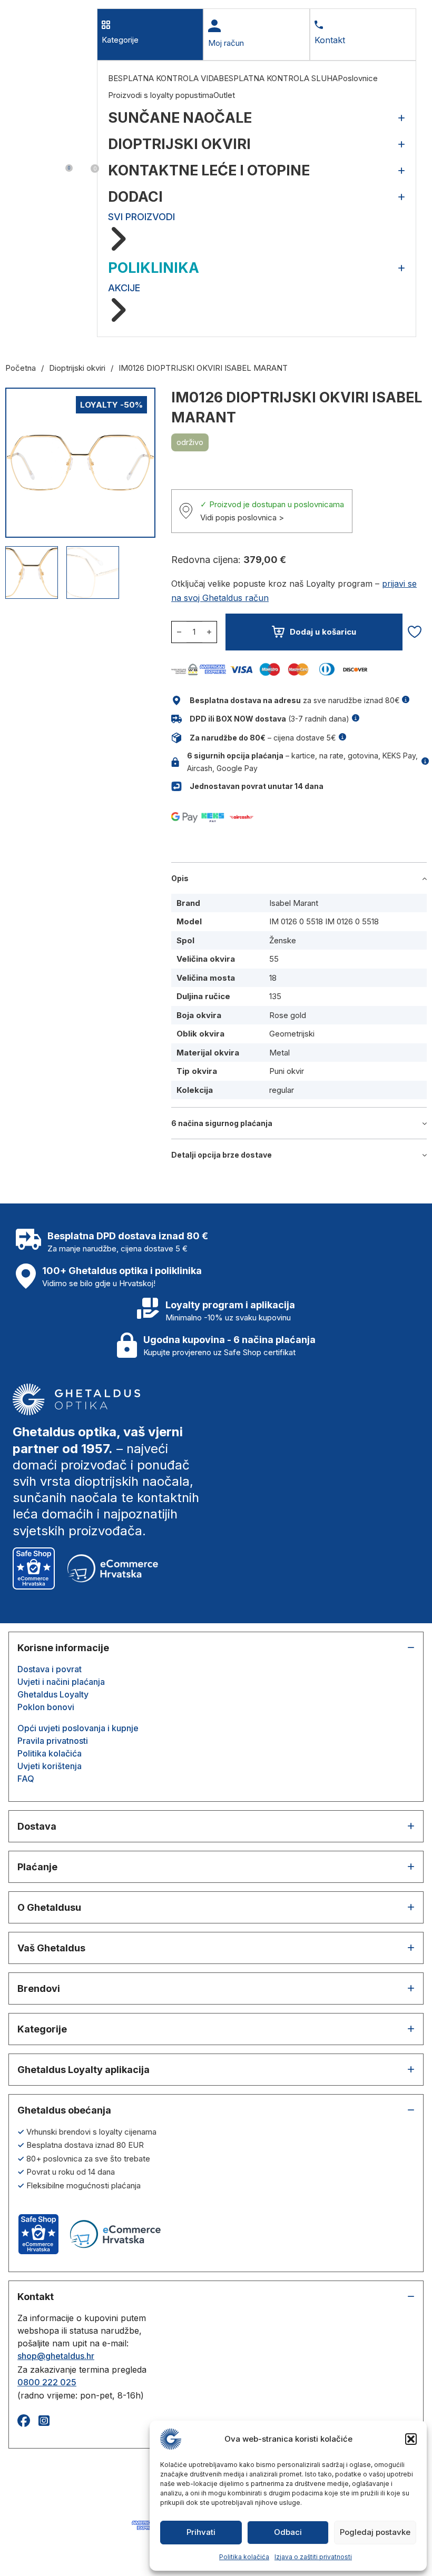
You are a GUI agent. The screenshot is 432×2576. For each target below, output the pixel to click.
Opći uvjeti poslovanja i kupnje (78, 1728)
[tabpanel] (257, 199)
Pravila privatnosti (53, 1741)
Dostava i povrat (50, 1669)
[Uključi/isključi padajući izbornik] (22, 173)
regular (282, 1090)
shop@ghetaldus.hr (56, 2356)
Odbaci (288, 2532)
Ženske (283, 940)
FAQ (26, 1779)
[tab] (150, 34)
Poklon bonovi (46, 1707)
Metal (279, 1053)
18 (273, 978)
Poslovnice (358, 78)
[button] (411, 2439)
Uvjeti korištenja (50, 1766)
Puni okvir (287, 1071)
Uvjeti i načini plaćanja (61, 1682)
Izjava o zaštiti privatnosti (313, 2557)
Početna (21, 368)
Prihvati (201, 2532)
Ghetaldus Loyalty (53, 1694)
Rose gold (288, 1015)
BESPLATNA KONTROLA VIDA (163, 78)
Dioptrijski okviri (77, 368)
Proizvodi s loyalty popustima (161, 95)
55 (274, 959)
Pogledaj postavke (375, 2532)
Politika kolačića (244, 2557)
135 (275, 996)
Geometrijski (292, 1034)
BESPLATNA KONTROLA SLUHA (278, 78)
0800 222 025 (47, 2382)
